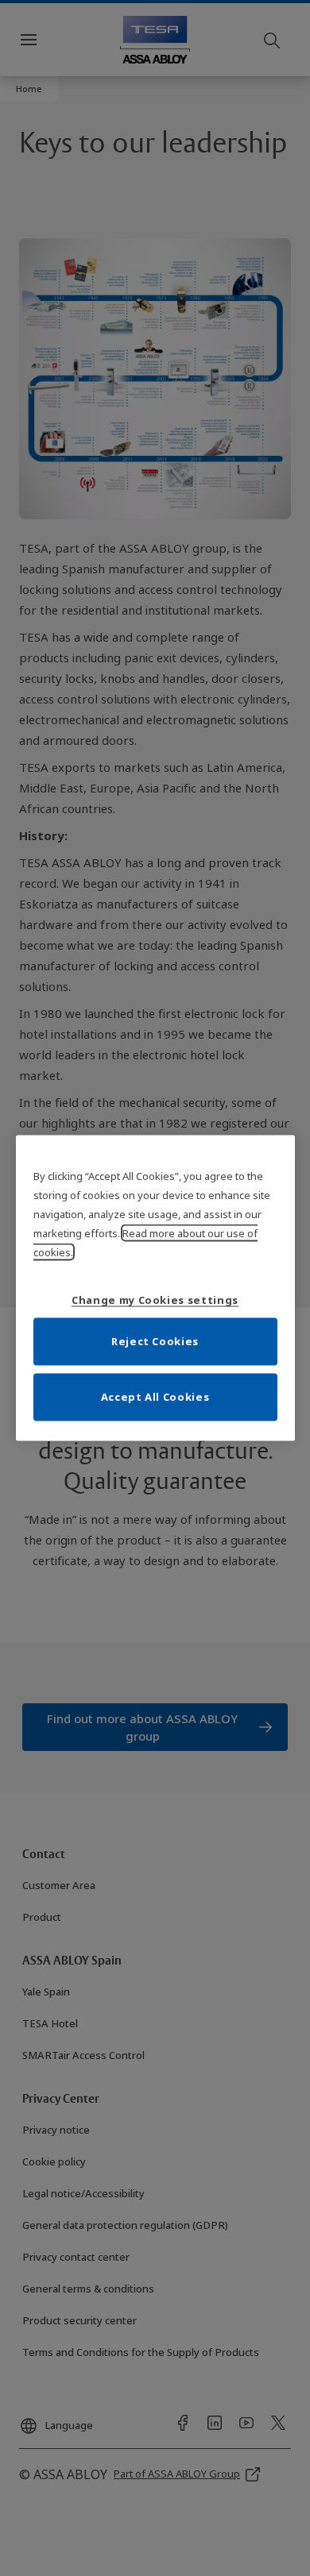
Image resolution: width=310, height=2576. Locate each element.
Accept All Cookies (155, 1396)
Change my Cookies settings (155, 1299)
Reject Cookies (155, 1340)
